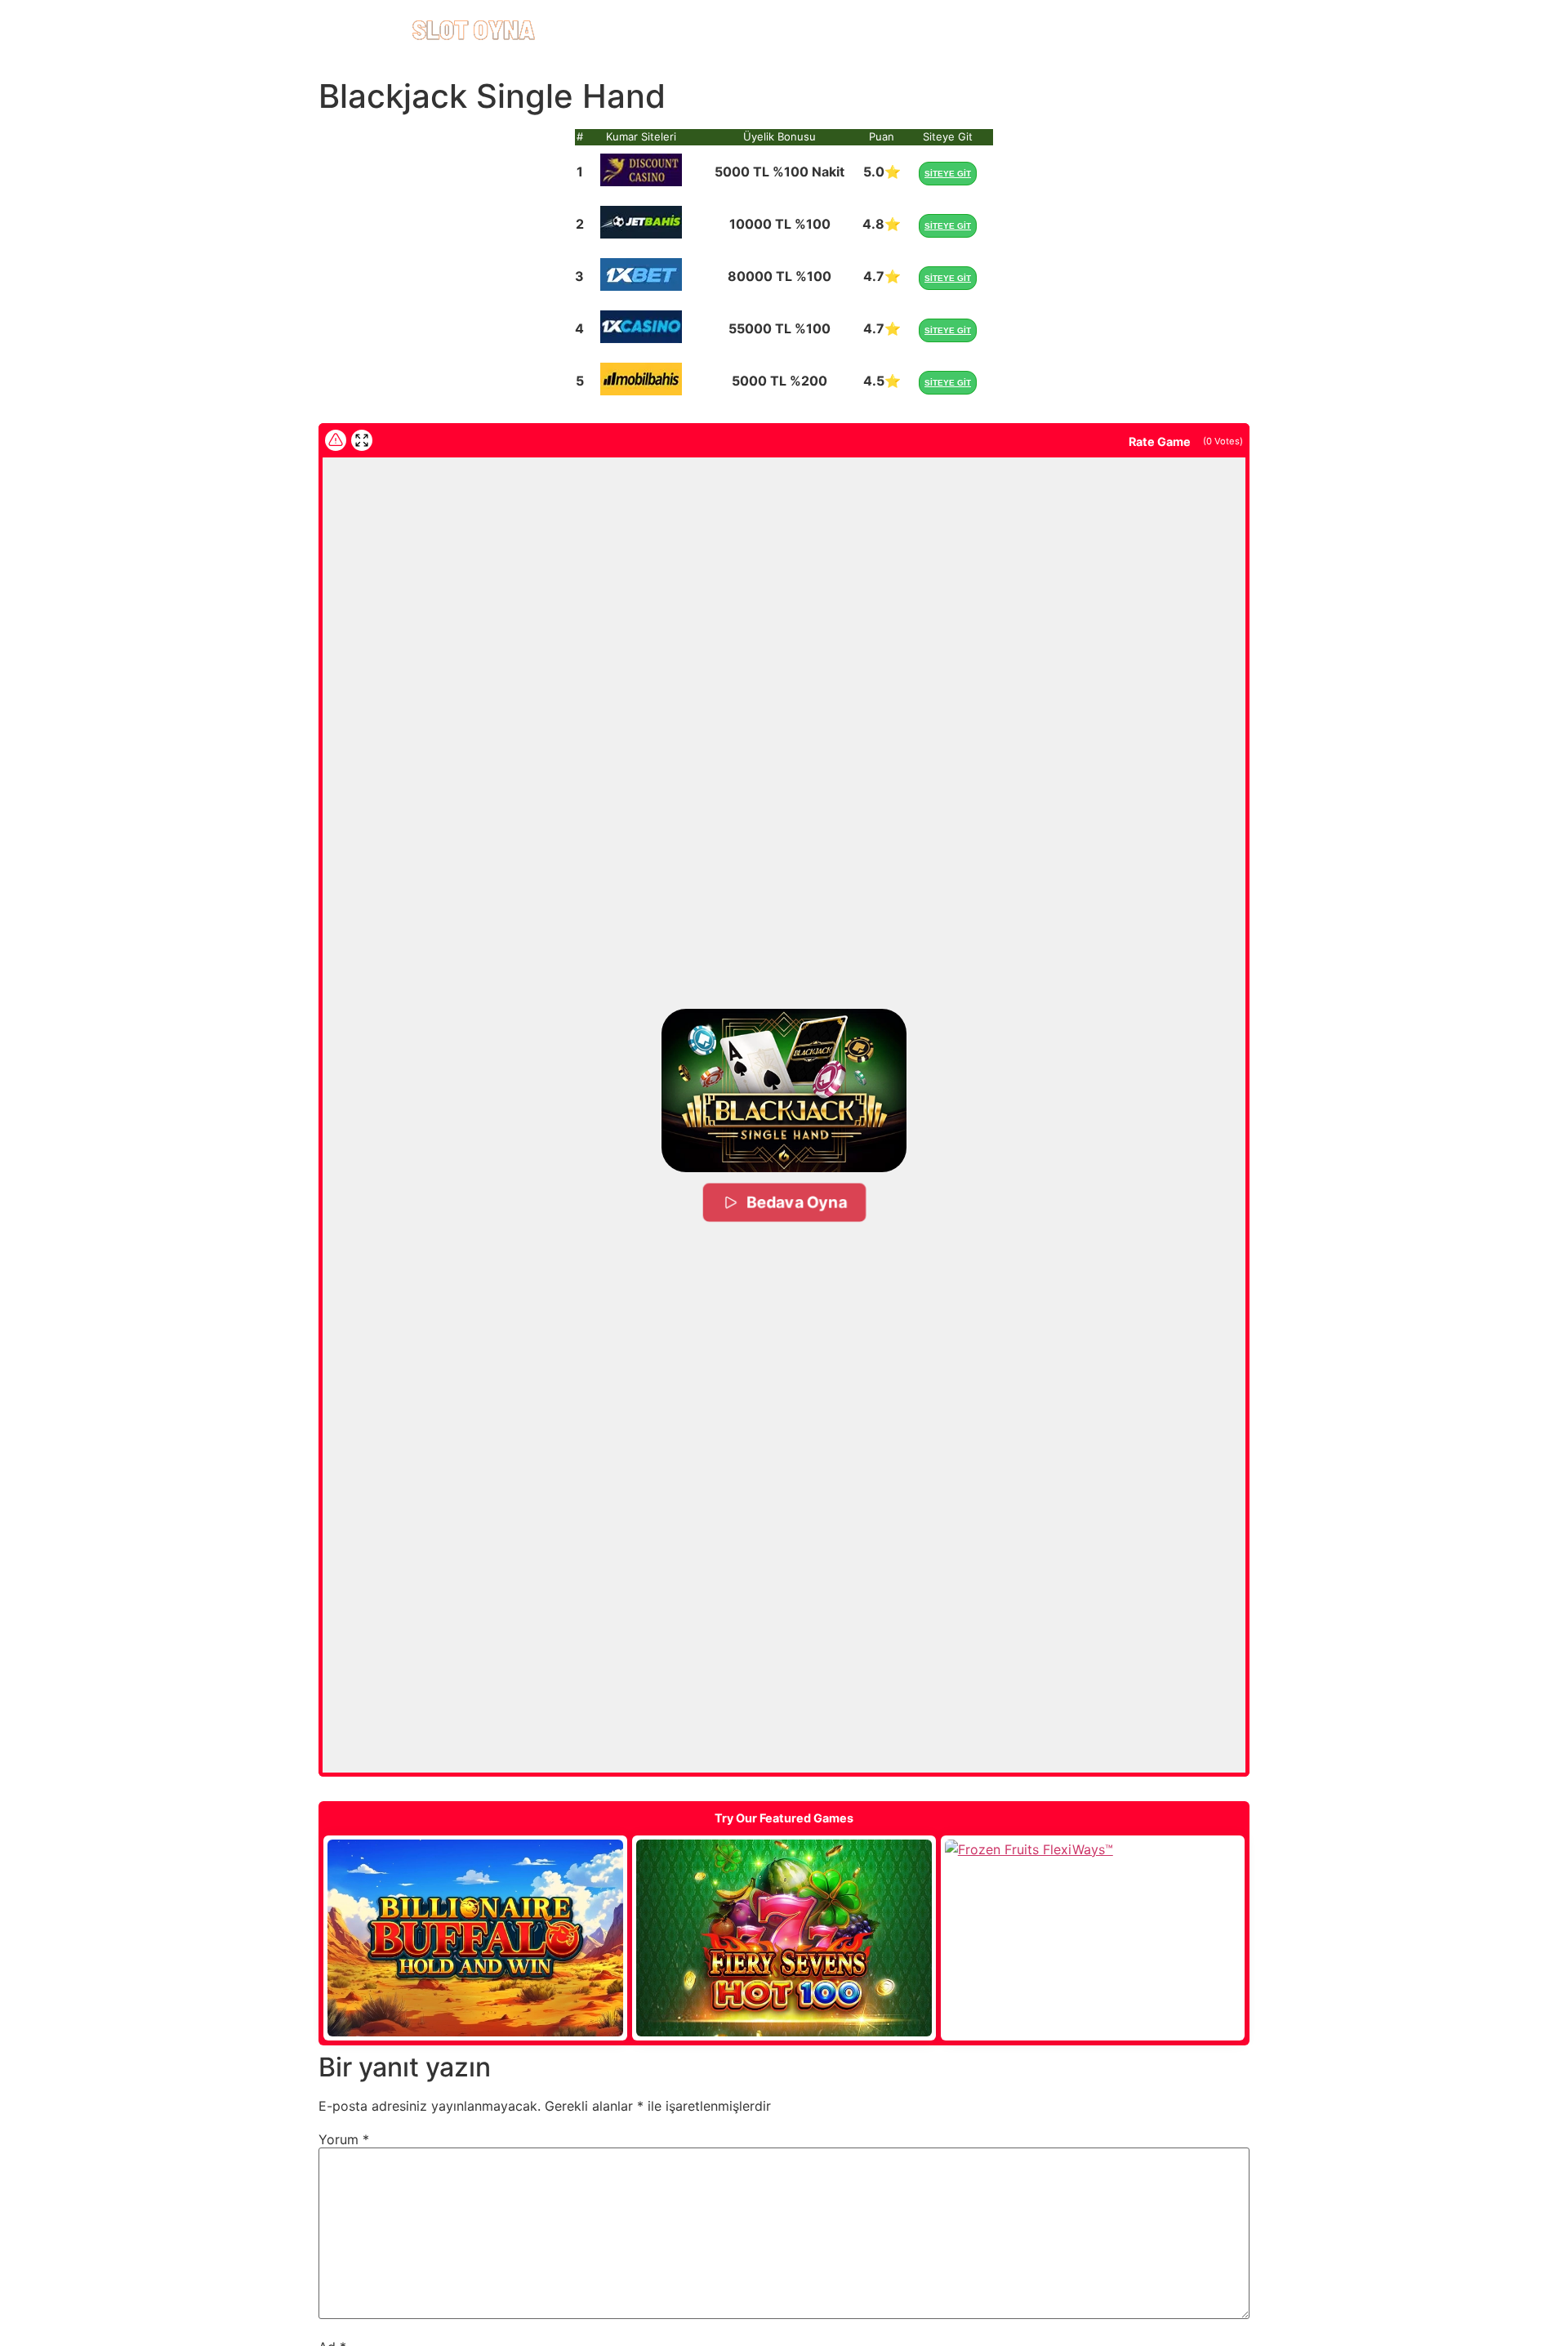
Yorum (344, 2139)
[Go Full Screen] (362, 440)
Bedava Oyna (795, 1202)
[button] (784, 1090)
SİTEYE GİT (948, 174)
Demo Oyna (475, 1938)
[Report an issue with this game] (336, 440)
